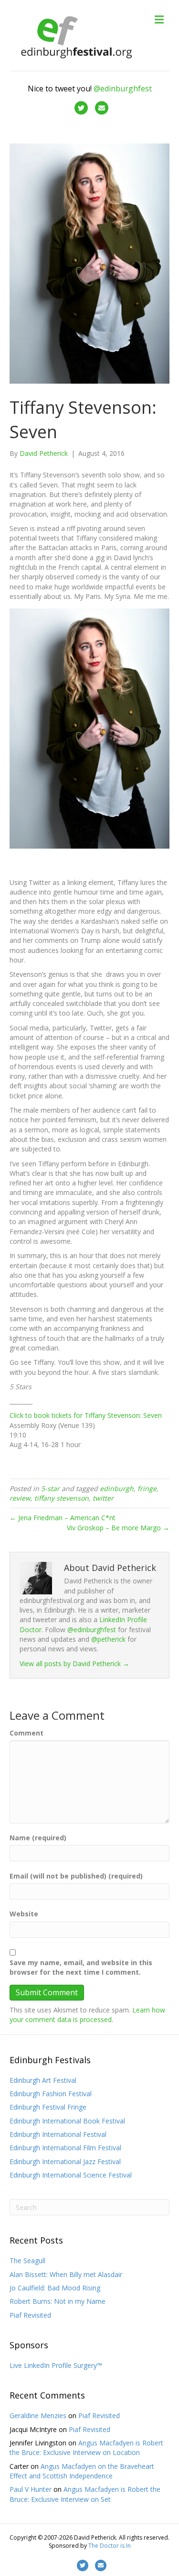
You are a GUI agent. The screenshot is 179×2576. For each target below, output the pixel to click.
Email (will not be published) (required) (76, 1876)
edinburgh (117, 1488)
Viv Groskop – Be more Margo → (118, 1528)
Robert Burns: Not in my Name (58, 2301)
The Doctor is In (110, 2546)
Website (24, 1914)
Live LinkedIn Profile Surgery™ (56, 2365)
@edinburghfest (123, 88)
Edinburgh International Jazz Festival (65, 2161)
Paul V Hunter (31, 2489)
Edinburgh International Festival (58, 2134)
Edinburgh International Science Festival (71, 2175)
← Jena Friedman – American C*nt (63, 1518)
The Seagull (27, 2261)
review (20, 1498)
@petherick (108, 1639)
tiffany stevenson (62, 1498)
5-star (50, 1488)
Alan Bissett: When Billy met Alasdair (66, 2274)
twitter (103, 1498)
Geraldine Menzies (38, 2416)
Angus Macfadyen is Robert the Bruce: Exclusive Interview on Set (85, 2494)
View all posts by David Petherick (74, 1664)
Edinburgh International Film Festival (65, 2148)
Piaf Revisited (30, 2315)
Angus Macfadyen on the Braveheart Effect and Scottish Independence (82, 2471)
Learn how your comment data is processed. (87, 2015)
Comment (26, 1733)
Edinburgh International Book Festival (67, 2121)
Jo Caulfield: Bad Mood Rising (55, 2288)
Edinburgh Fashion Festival (51, 2094)
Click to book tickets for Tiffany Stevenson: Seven (86, 1415)
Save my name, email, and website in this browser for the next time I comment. (81, 1967)
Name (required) (38, 1838)
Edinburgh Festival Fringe (48, 2107)
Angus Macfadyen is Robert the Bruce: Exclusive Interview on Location (86, 2448)
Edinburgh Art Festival (43, 2080)
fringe (147, 1488)
